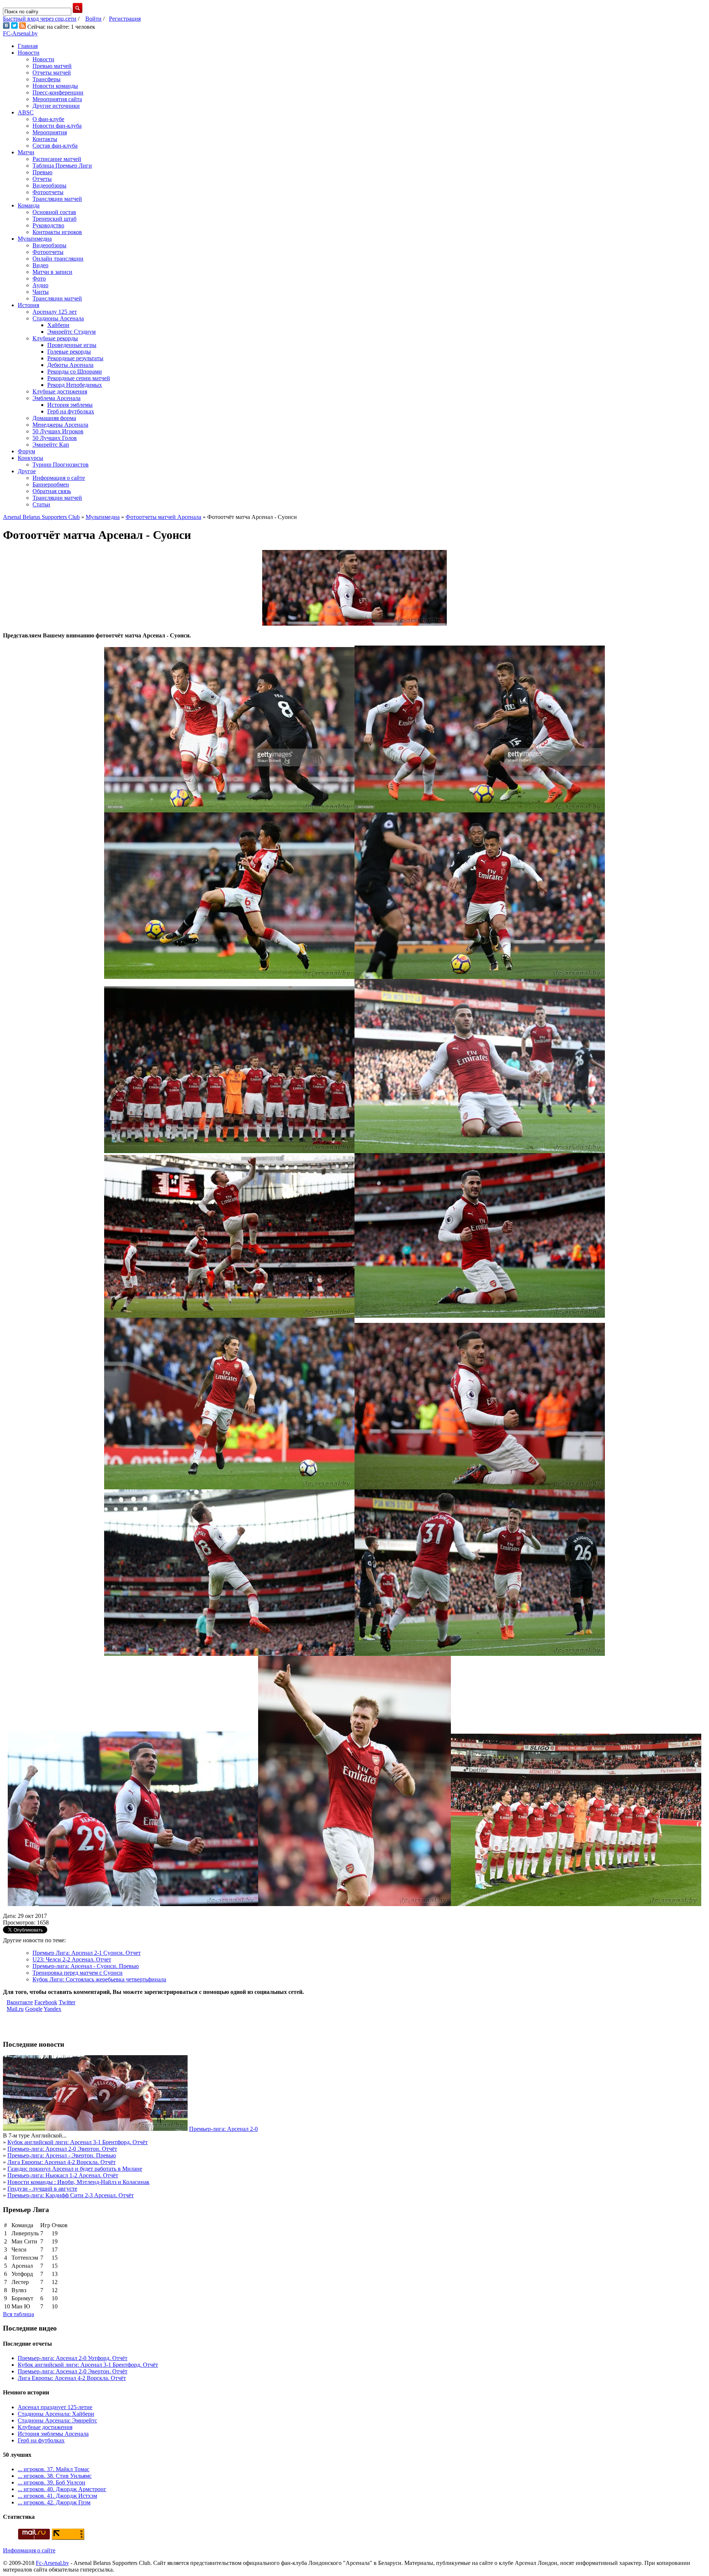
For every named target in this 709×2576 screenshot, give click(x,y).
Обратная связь (52, 491)
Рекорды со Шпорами (75, 372)
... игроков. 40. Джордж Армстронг (62, 2489)
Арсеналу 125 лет (55, 312)
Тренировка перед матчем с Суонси (78, 1973)
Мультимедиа (35, 239)
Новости (29, 53)
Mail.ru (15, 2009)
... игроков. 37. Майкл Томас (54, 2469)
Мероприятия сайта (57, 99)
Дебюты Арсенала (70, 365)
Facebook (46, 2002)
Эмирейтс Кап (51, 445)
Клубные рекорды (55, 338)
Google (34, 2009)
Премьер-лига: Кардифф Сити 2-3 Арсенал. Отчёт (71, 2195)
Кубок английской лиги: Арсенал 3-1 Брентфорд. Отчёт (78, 2142)
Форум (26, 451)
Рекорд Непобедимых (75, 385)
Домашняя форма (54, 418)
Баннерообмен (51, 484)
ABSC (26, 112)
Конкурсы (30, 458)
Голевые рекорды (69, 352)
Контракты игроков (57, 232)
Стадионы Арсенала (58, 318)
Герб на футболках (71, 411)
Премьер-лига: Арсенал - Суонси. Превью (86, 1966)
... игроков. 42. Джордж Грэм (54, 2502)
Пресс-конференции (58, 92)
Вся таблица (18, 2314)
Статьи (41, 504)
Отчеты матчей (52, 73)
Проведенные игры (72, 345)
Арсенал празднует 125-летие (55, 2407)
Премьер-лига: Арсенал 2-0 (223, 2129)
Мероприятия (50, 132)
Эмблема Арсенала (56, 398)
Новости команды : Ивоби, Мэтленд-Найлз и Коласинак (78, 2182)
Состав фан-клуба (55, 146)
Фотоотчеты (48, 192)
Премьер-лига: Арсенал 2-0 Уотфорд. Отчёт (73, 2358)
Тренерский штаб (54, 219)
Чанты (41, 292)
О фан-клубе (48, 119)
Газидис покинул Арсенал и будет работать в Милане (75, 2169)
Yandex (52, 2009)
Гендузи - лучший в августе (42, 2189)
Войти (93, 19)
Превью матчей (52, 66)
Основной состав (54, 212)
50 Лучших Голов (55, 438)
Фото (39, 278)
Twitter (67, 2002)
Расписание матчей (57, 159)
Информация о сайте (59, 478)
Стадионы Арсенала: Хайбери (56, 2414)
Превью (42, 172)
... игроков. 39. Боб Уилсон (52, 2482)
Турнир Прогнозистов (61, 465)
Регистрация (125, 19)
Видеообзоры (49, 185)
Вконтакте (20, 2002)
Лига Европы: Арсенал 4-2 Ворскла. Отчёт (61, 2162)
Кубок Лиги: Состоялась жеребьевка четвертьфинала (99, 1979)
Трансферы (47, 79)
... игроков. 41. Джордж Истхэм (57, 2496)
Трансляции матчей (57, 199)
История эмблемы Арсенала (53, 2434)
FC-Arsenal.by (20, 33)
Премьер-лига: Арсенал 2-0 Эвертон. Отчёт (62, 2149)
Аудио (40, 285)
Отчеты (42, 179)
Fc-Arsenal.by (52, 2563)
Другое (27, 471)
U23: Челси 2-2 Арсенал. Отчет (72, 1959)
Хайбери (58, 325)
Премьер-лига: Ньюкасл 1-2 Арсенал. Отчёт (63, 2175)
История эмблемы (70, 405)
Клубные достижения (60, 391)
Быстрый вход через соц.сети (40, 19)
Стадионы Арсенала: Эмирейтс (57, 2420)
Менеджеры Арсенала (60, 425)
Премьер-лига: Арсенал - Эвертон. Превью (62, 2155)
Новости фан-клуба (57, 126)
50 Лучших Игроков (58, 431)
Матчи (26, 152)
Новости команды (55, 86)
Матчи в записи (52, 272)
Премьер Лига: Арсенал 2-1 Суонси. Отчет (87, 1953)
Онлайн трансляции (58, 259)
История (28, 305)
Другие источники (56, 106)
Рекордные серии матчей (79, 378)
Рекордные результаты (75, 358)
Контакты (45, 139)
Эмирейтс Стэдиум (71, 332)
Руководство (48, 225)
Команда (29, 205)
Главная (28, 46)
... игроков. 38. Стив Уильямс (55, 2476)
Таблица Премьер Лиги (62, 166)
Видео (40, 265)
